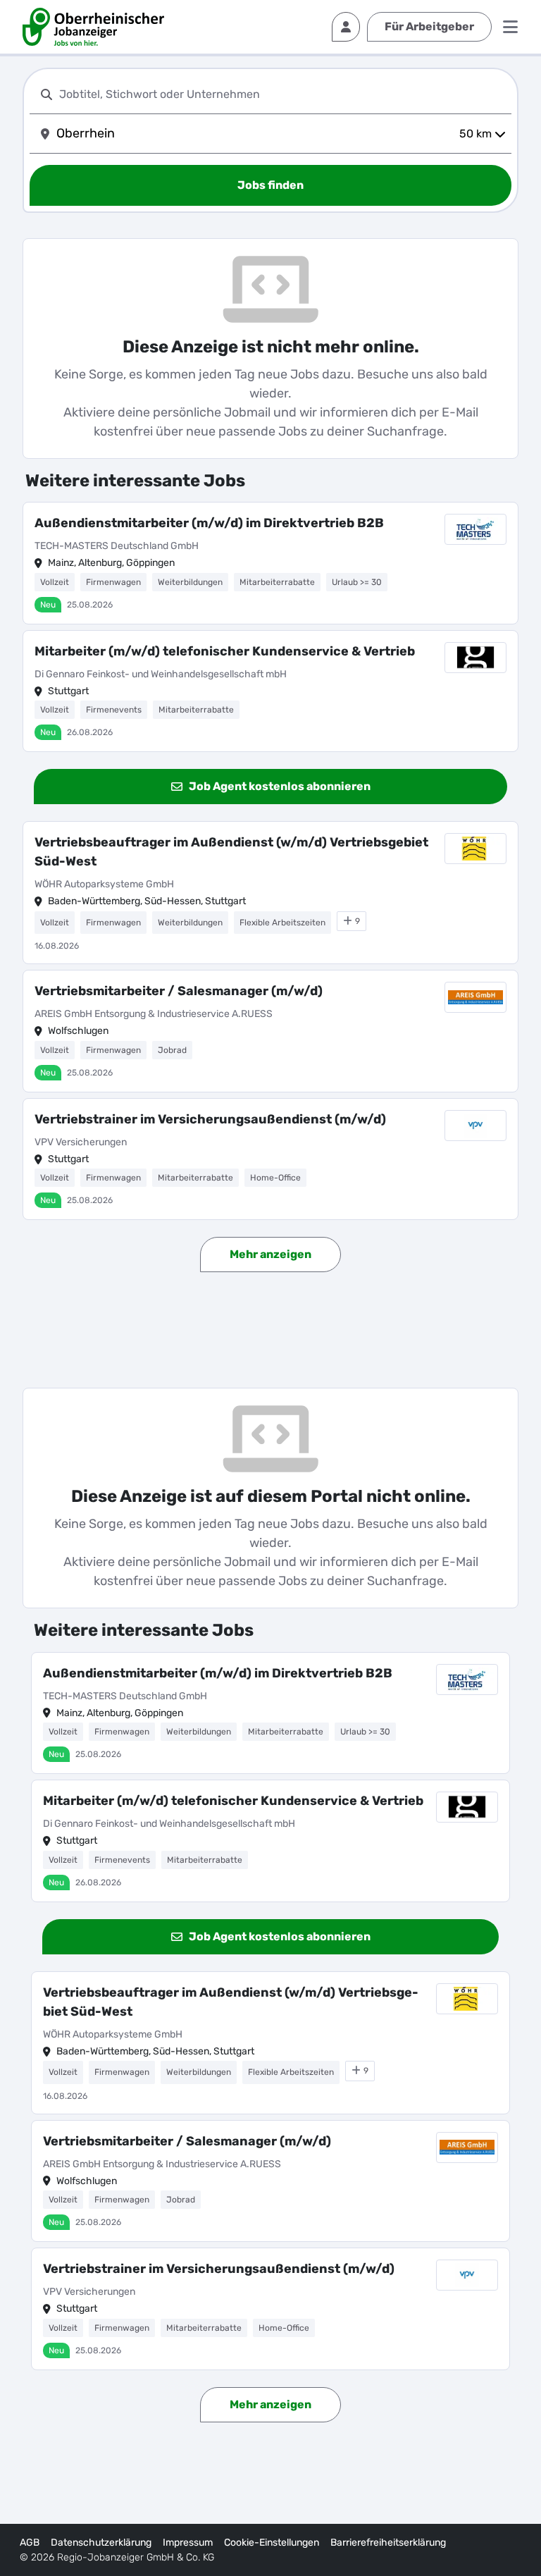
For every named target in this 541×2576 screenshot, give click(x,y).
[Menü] (510, 27)
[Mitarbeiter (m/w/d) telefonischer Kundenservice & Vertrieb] (270, 691)
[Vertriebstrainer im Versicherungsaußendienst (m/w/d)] (270, 1159)
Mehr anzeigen (270, 1254)
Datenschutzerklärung (101, 2543)
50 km (475, 134)
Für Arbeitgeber (429, 26)
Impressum (188, 2543)
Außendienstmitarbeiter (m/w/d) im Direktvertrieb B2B (209, 523)
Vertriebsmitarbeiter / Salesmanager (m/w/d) (179, 991)
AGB (30, 2543)
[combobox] (282, 94)
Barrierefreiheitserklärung (388, 2543)
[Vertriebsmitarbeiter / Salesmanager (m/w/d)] (270, 1031)
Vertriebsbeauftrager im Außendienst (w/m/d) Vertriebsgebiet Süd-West (231, 852)
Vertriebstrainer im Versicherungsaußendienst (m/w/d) (210, 1119)
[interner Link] (93, 27)
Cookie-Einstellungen (272, 2543)
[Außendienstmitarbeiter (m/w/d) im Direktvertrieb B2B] (270, 563)
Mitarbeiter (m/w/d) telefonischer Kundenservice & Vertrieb (225, 651)
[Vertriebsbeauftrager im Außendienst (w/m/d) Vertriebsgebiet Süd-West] (270, 893)
